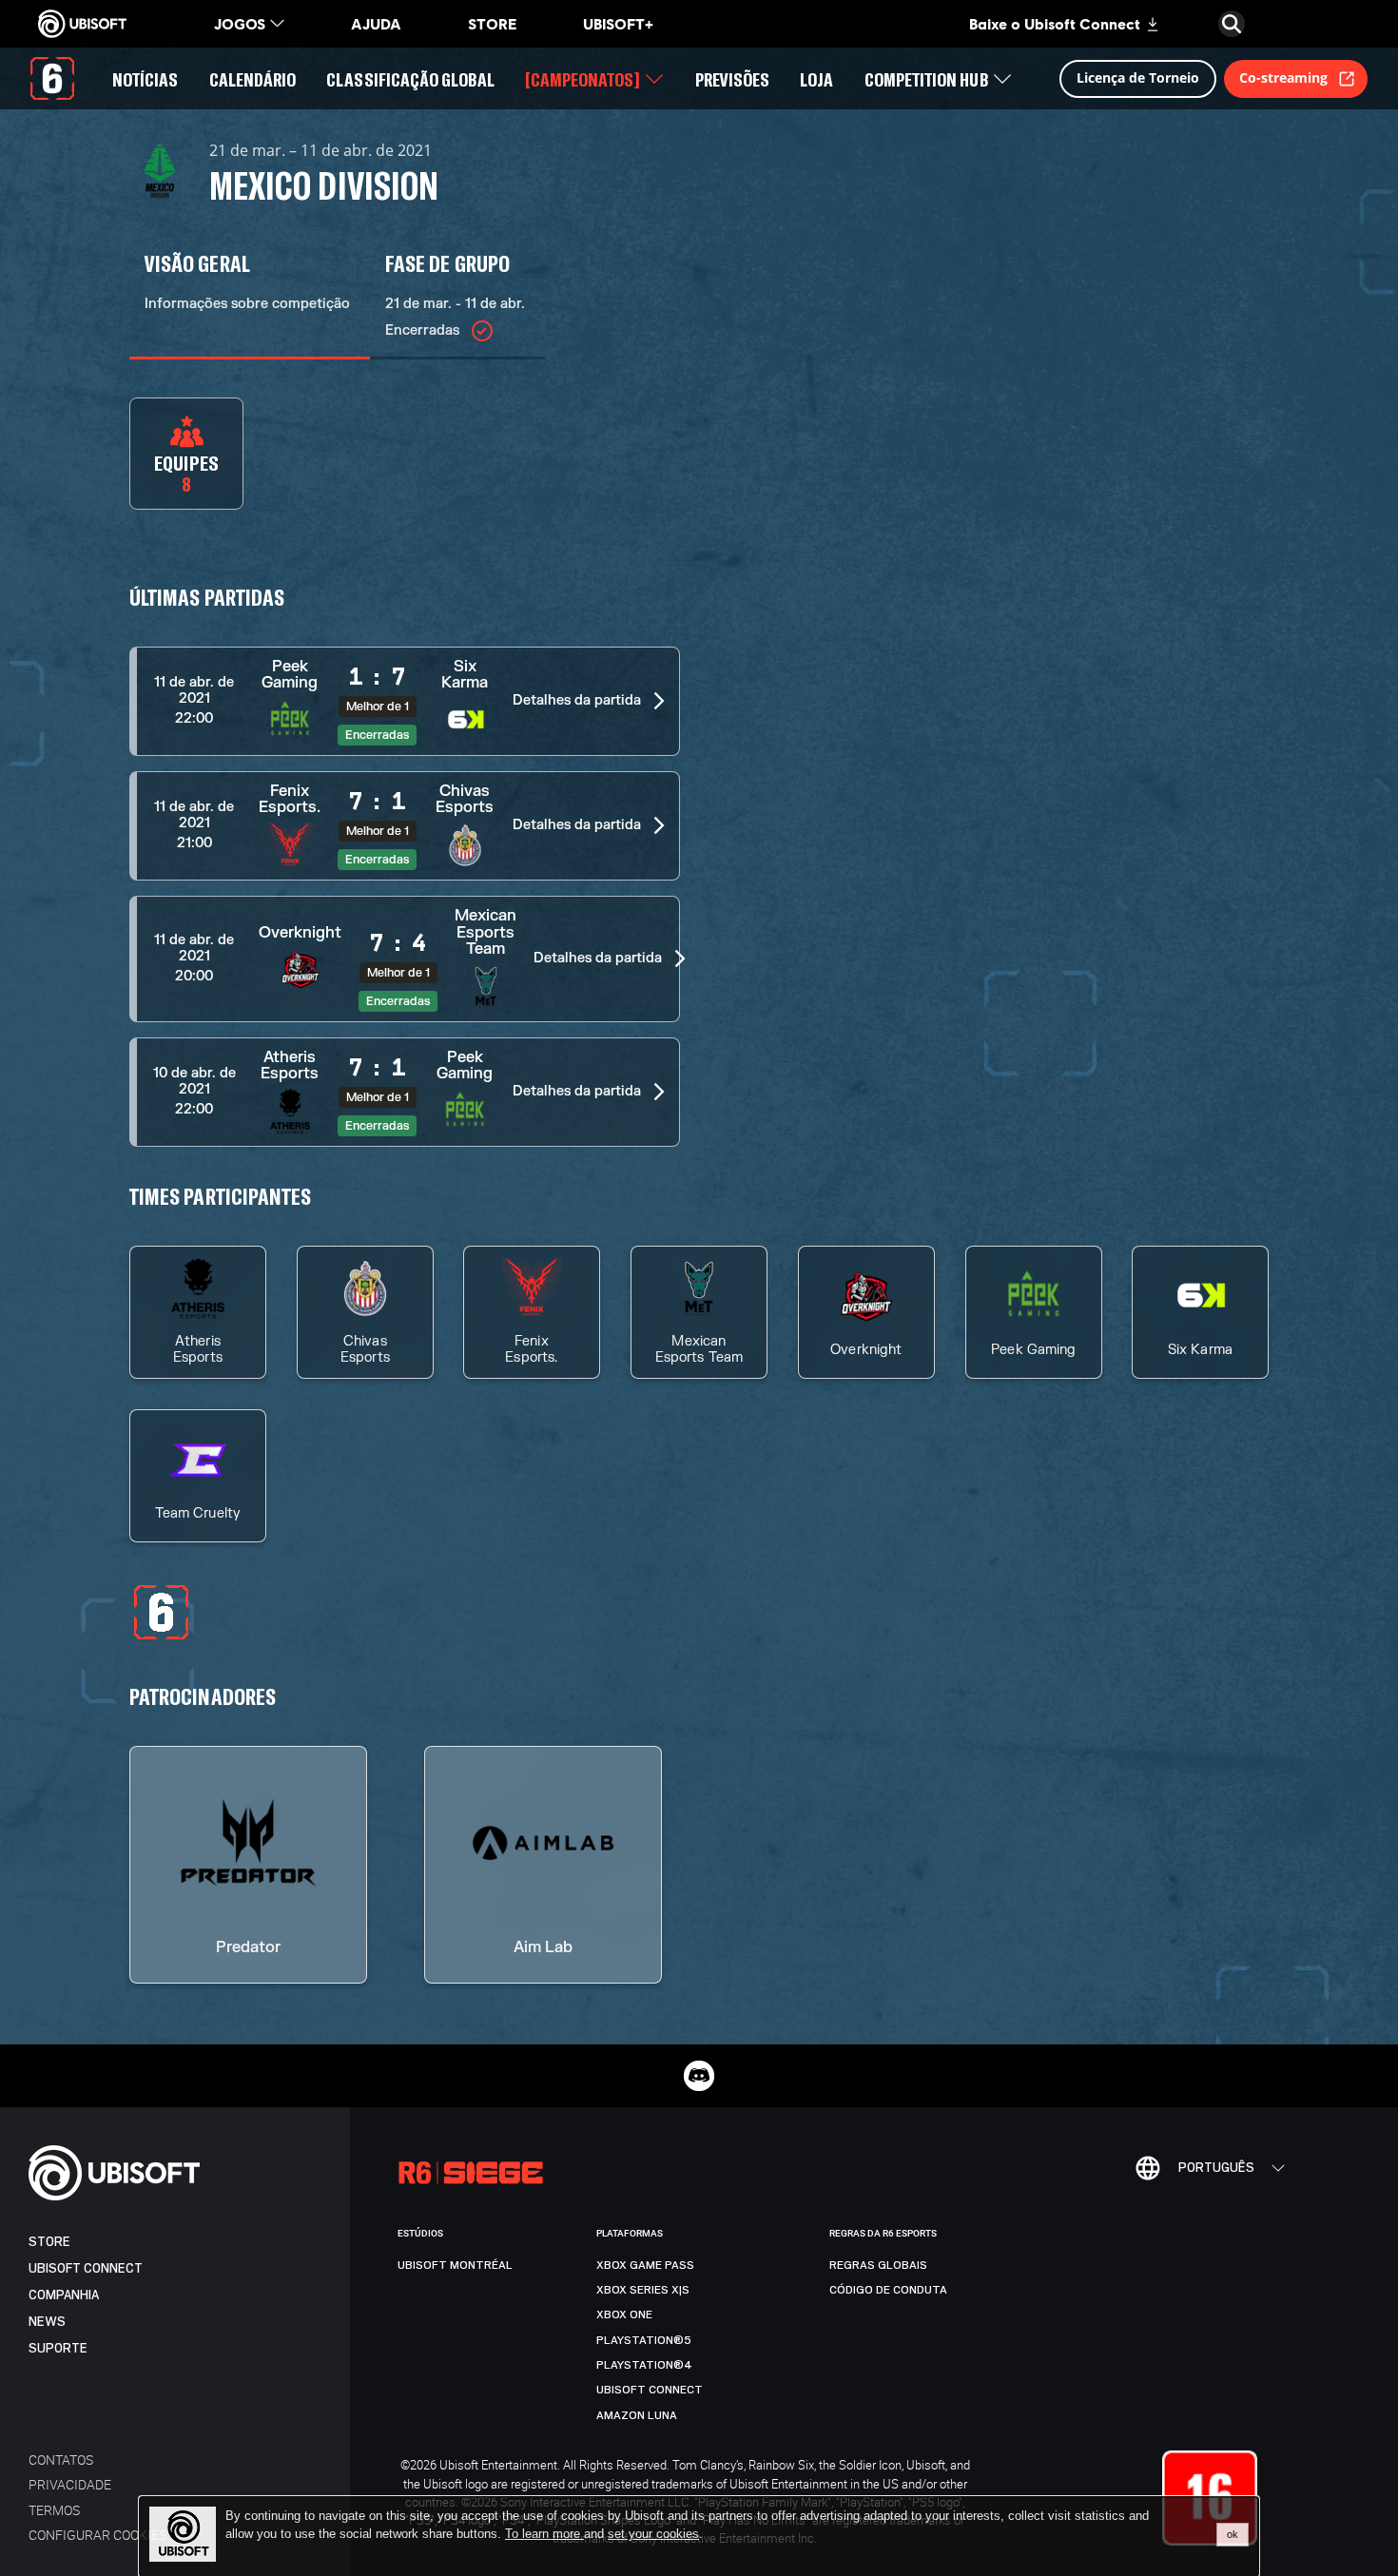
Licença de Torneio (1138, 77)
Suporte (58, 2348)
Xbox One (624, 2315)
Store (49, 2242)
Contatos (61, 2460)
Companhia (64, 2295)
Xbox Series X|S (643, 2290)
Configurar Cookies (97, 2535)
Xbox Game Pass (645, 2265)
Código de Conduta (888, 2290)
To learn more (544, 2534)
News (47, 2322)
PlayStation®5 (644, 2340)
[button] (405, 701)
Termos (54, 2510)
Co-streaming (1283, 77)
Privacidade (70, 2484)
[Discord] (699, 2076)
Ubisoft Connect (86, 2268)
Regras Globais (878, 2265)
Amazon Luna (637, 2415)
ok (1233, 2534)
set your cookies (653, 2534)
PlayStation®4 (644, 2365)
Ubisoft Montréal (455, 2265)
